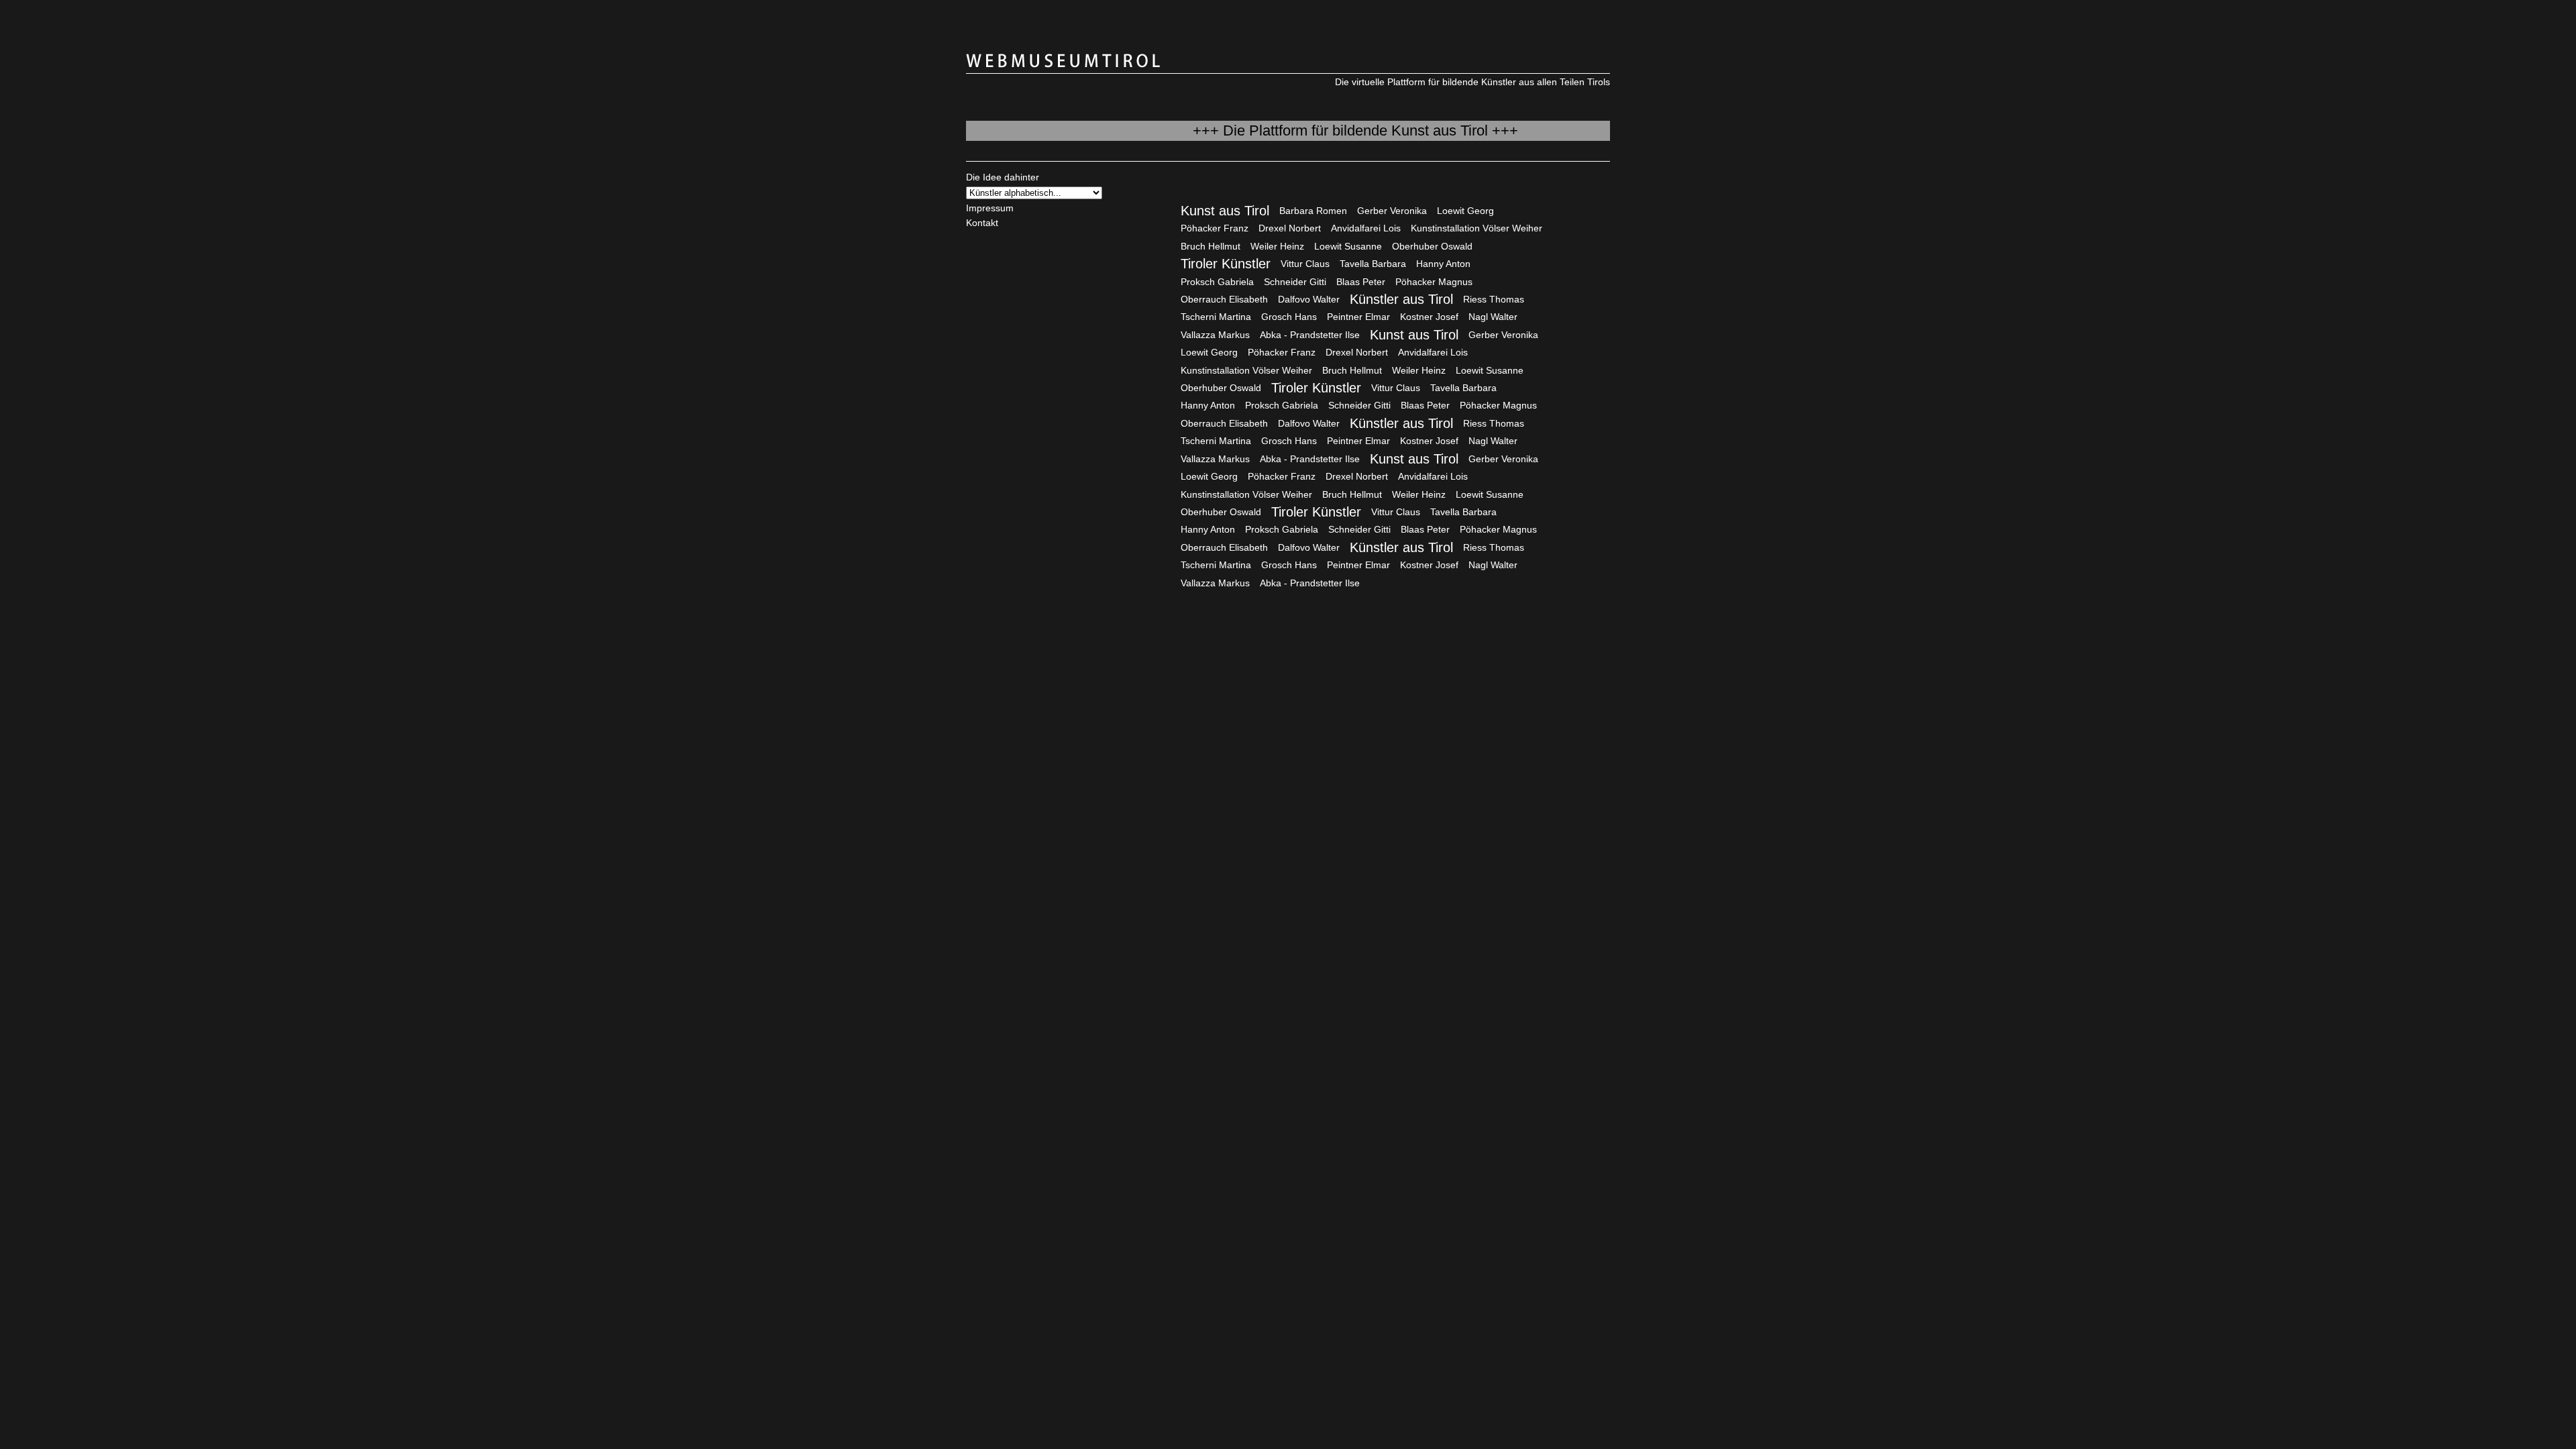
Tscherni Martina (1216, 317)
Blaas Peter (1361, 282)
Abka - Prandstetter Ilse (1310, 335)
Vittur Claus (1305, 264)
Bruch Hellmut (1211, 246)
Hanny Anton (1443, 264)
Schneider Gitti (1295, 282)
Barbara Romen (1313, 211)
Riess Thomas (1494, 299)
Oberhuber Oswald (1432, 246)
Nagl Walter (1493, 317)
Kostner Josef (1429, 317)
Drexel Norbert (1290, 228)
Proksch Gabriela (1217, 282)
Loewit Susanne (1348, 246)
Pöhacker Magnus (1434, 282)
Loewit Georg (1465, 211)
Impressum (990, 208)
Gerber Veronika (1392, 211)
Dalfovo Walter (1309, 299)
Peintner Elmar (1358, 317)
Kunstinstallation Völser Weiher (1477, 228)
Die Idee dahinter (1003, 177)
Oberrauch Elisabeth (1224, 299)
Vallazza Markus (1215, 335)
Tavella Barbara (1373, 264)
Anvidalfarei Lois (1366, 228)
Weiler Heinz (1277, 246)
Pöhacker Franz (1215, 228)
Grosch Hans (1289, 317)
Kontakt (982, 223)
